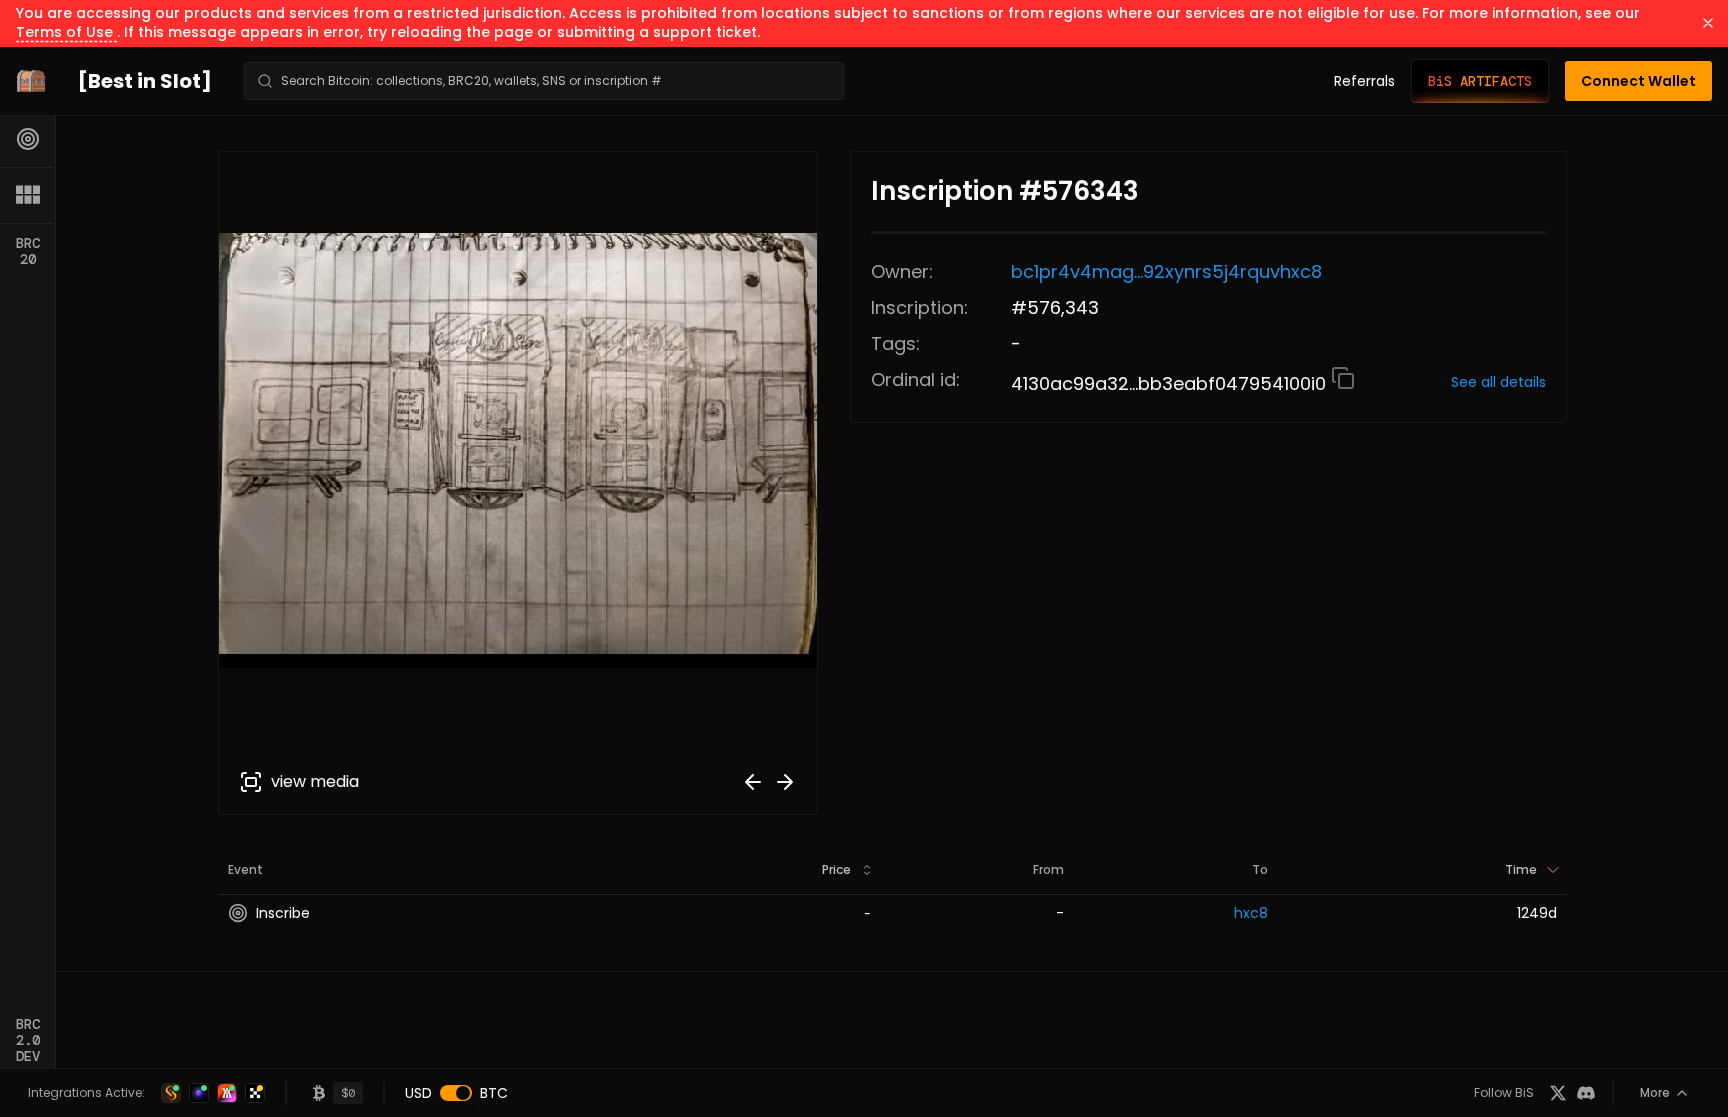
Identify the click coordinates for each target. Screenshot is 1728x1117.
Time (1521, 869)
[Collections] (28, 195)
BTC (494, 1093)
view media (315, 781)
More (1655, 1092)
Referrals (1364, 81)
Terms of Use (66, 32)
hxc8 (1251, 913)
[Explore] (28, 139)
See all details (1498, 382)
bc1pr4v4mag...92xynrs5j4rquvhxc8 (1166, 271)
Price (836, 869)
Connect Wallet (1638, 81)
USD (418, 1093)
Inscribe (283, 913)
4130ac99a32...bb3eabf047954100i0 (1171, 383)
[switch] (456, 1093)
